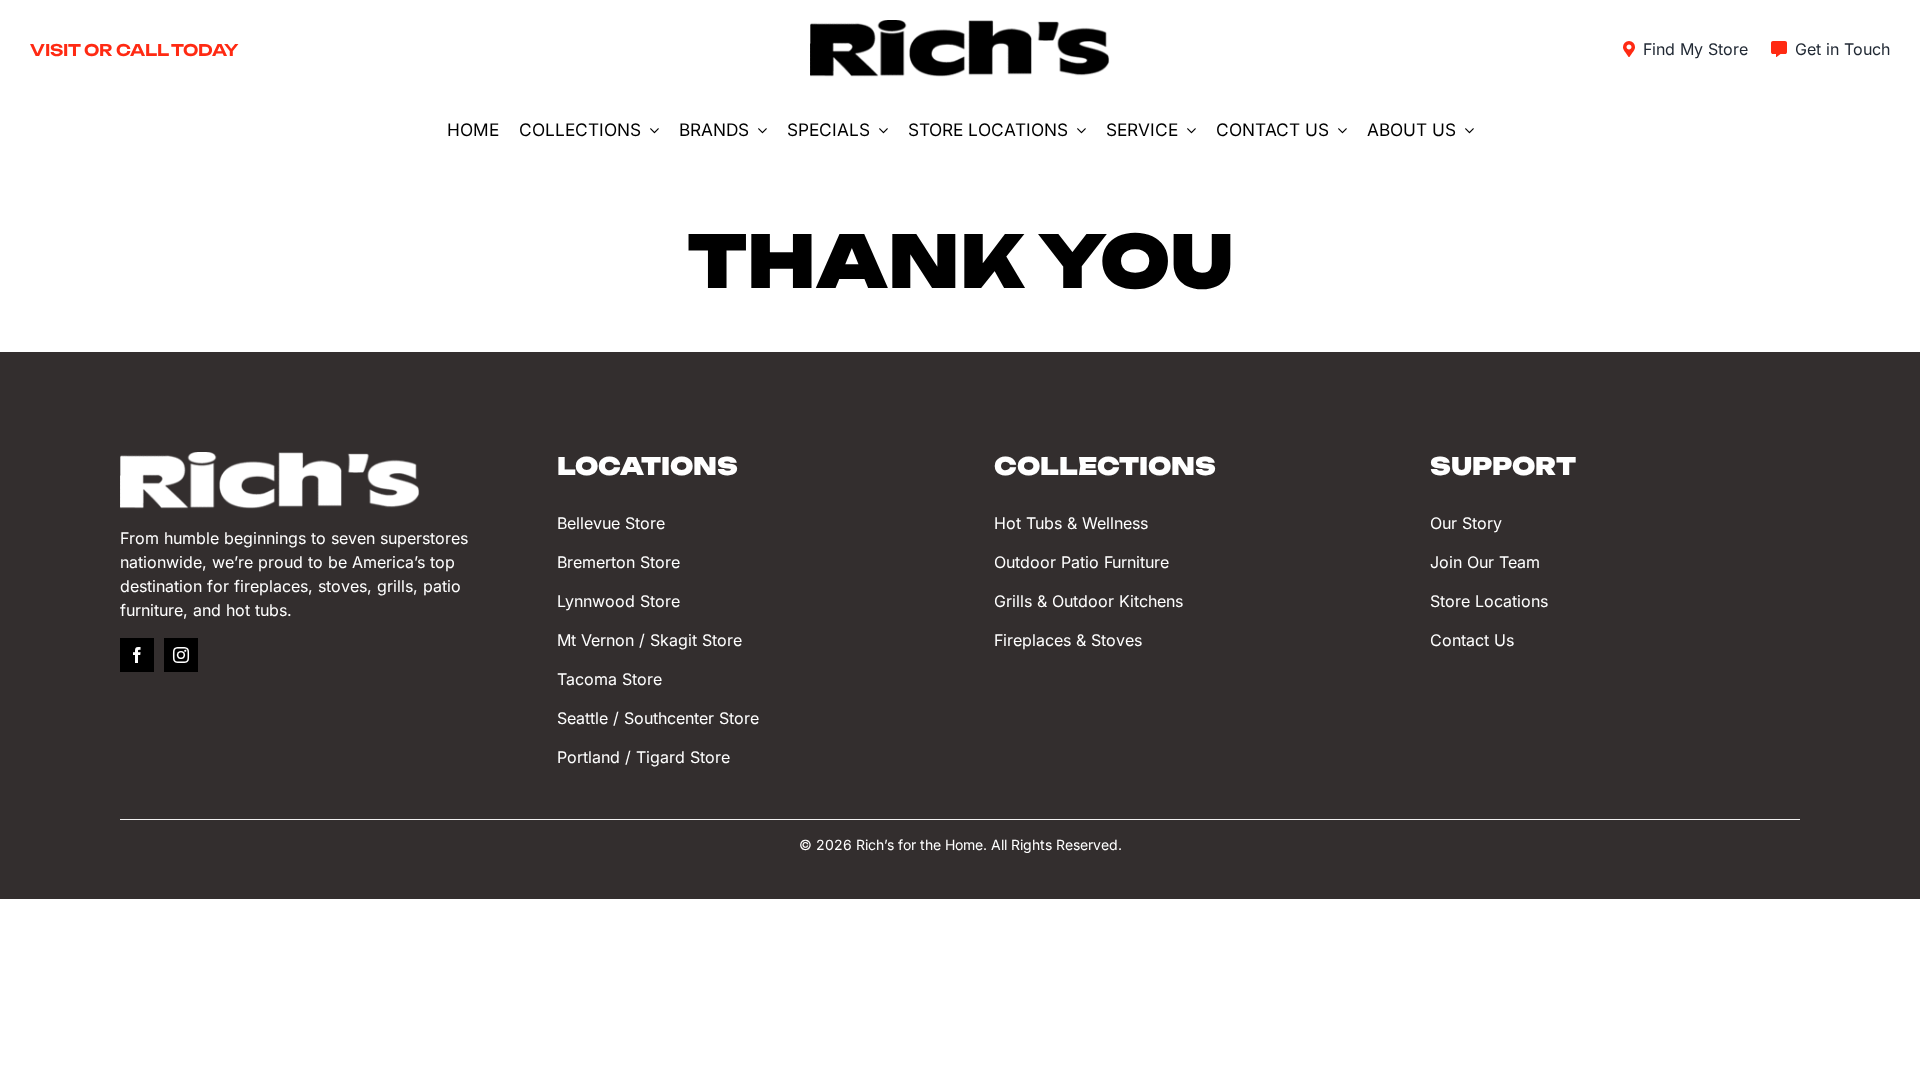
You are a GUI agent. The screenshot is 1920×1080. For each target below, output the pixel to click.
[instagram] (181, 655)
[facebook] (137, 655)
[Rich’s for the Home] (960, 28)
